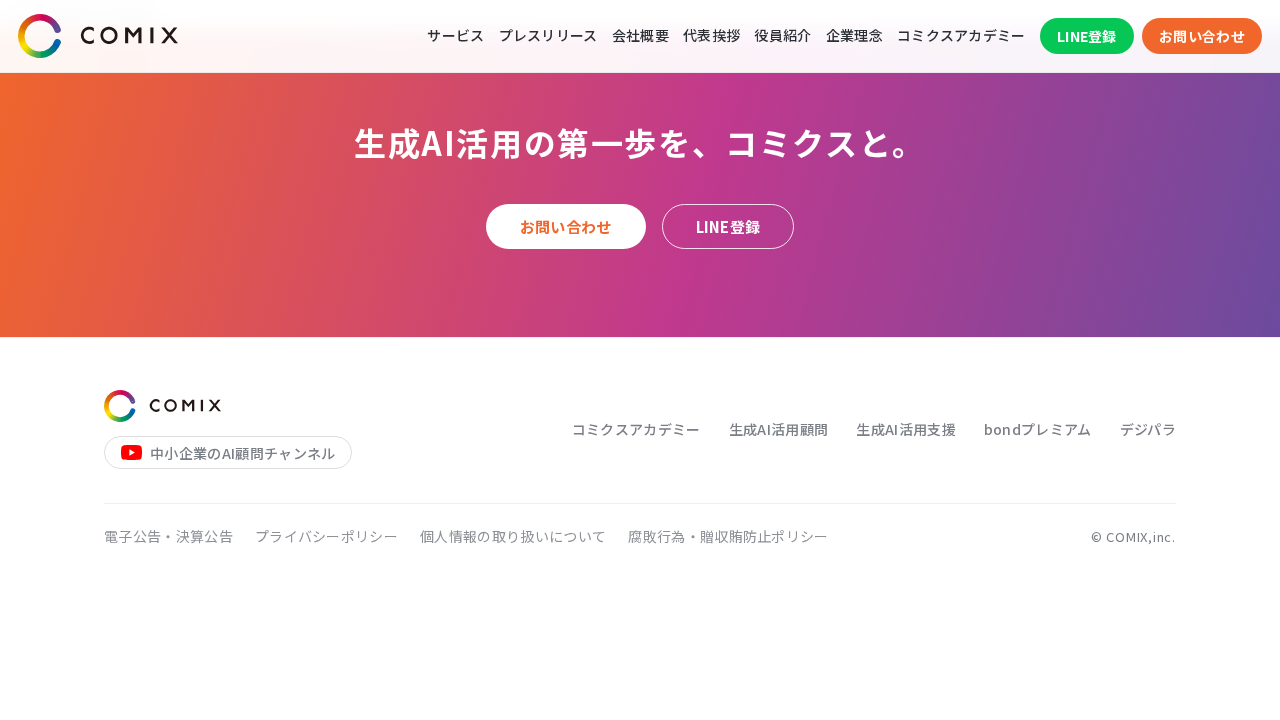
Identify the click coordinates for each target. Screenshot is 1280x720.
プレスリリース (548, 35)
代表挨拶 (711, 35)
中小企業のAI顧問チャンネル (242, 453)
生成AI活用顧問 (779, 429)
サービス (455, 35)
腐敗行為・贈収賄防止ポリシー (728, 536)
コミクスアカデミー (961, 35)
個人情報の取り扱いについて (513, 536)
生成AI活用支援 (906, 429)
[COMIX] (98, 36)
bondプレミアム (1038, 429)
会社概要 (640, 35)
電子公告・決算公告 (168, 536)
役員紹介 (782, 35)
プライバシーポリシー (326, 536)
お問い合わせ (1202, 36)
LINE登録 (1087, 36)
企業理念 (854, 35)
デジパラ (1148, 429)
